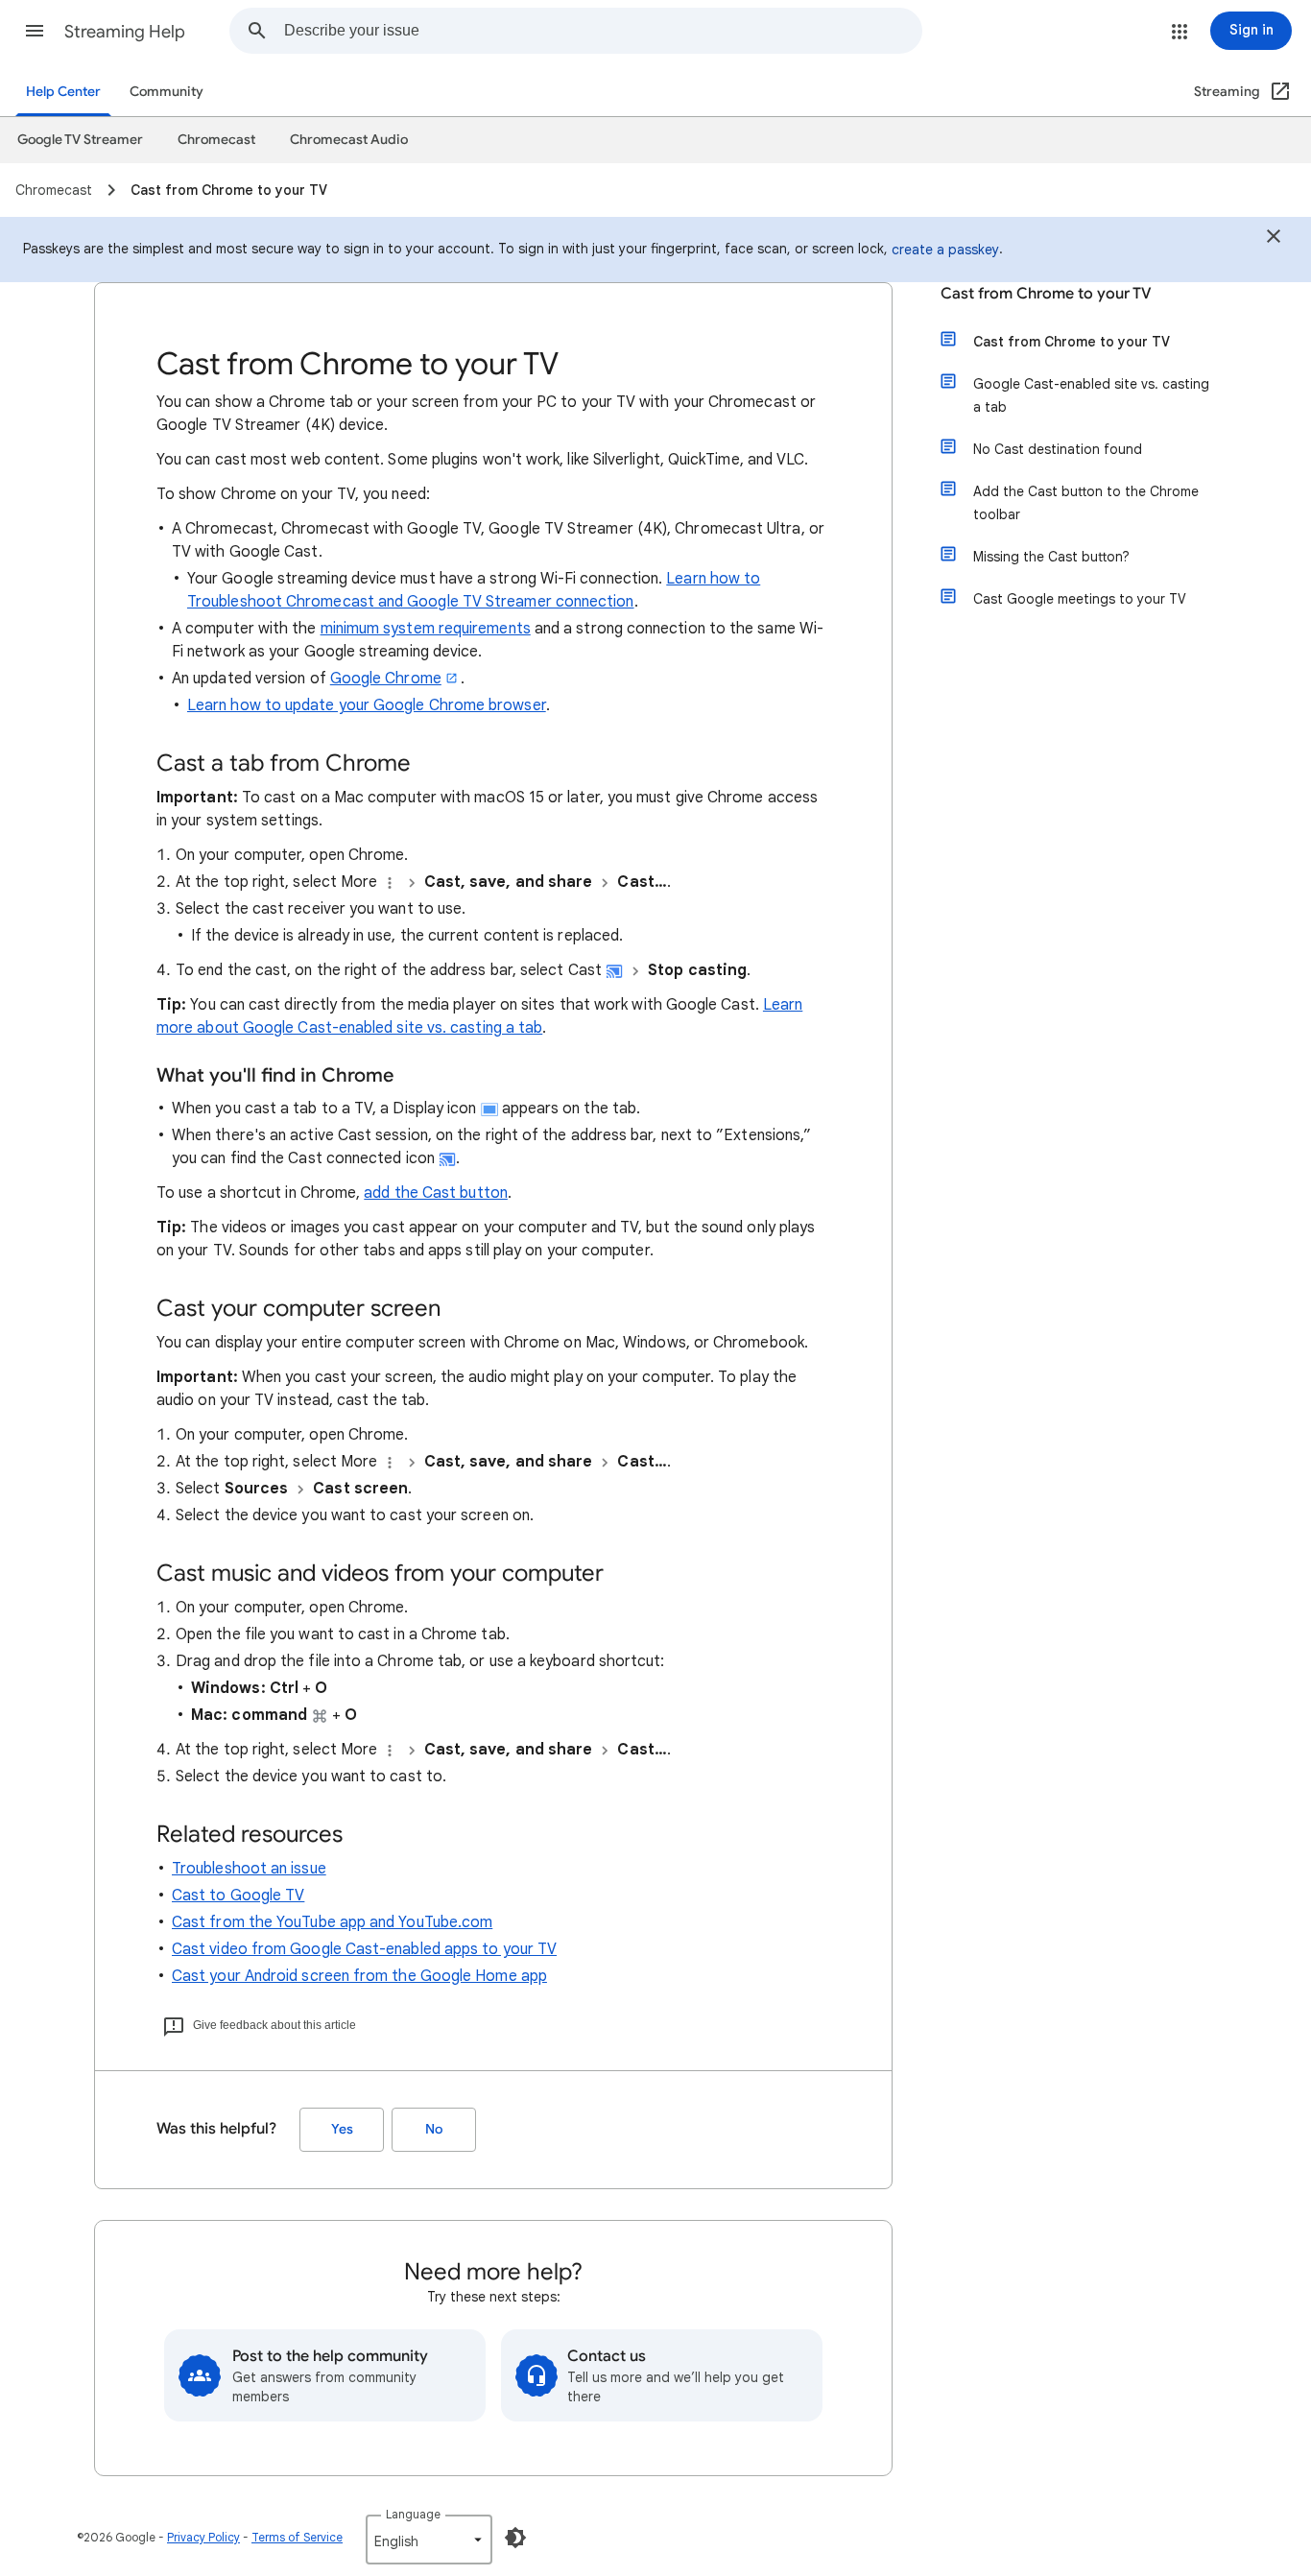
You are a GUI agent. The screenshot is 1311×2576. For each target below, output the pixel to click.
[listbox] (429, 2540)
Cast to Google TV (238, 1896)
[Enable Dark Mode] (515, 2538)
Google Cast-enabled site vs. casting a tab (1091, 395)
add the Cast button (436, 1193)
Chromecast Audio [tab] (349, 140)
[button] (35, 31)
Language (413, 2514)
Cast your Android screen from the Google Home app (359, 1976)
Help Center (63, 92)
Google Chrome (386, 679)
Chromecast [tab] (216, 140)
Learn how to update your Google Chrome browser (367, 705)
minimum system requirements (426, 629)
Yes (342, 2129)
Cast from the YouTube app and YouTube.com (332, 1922)
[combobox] (603, 31)
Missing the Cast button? (1051, 557)
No (434, 2129)
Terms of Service (297, 2537)
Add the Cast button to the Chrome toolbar (1086, 503)
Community (167, 92)
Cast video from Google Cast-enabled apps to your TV (364, 1949)
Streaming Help (125, 32)
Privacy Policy (203, 2537)
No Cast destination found (1058, 449)
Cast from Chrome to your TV (1046, 294)
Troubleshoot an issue (249, 1869)
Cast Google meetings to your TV (1080, 599)
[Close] (1274, 239)
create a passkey (945, 250)
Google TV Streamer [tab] (80, 140)
